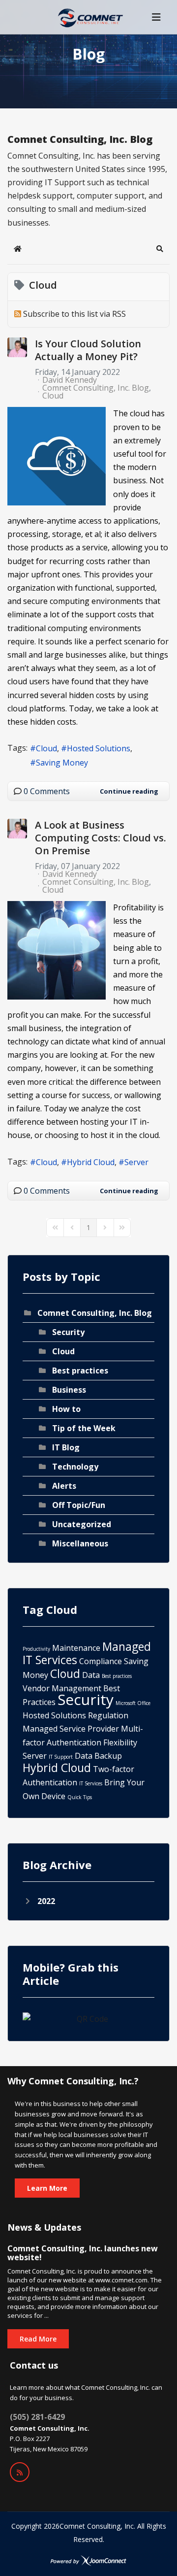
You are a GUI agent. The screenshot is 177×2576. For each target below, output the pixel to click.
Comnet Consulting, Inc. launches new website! (83, 2253)
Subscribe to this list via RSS (74, 314)
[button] (160, 249)
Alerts (64, 1486)
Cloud (53, 396)
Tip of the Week (84, 1428)
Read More (38, 2339)
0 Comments (47, 791)
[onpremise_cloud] (57, 950)
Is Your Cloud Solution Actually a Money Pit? (88, 350)
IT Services (91, 1783)
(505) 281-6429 (37, 2417)
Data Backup (98, 1756)
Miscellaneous (80, 1543)
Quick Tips (80, 1797)
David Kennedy (70, 380)
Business (69, 1390)
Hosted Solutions (99, 748)
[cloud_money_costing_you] (57, 456)
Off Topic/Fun (79, 1505)
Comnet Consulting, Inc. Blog (96, 388)
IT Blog (66, 1447)
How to (66, 1409)
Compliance (101, 1661)
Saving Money (62, 763)
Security (68, 1332)
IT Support (61, 1757)
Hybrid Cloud (91, 1162)
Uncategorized (82, 1524)
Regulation (108, 1715)
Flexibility (120, 1742)
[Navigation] (156, 17)
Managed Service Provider (71, 1729)
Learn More (47, 2188)
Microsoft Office (133, 1703)
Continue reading (129, 791)
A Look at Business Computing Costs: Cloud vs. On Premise (101, 838)
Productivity (36, 1649)
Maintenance (76, 1648)
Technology (75, 1467)
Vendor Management (62, 1688)
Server (136, 1162)
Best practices (80, 1371)
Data (91, 1675)
